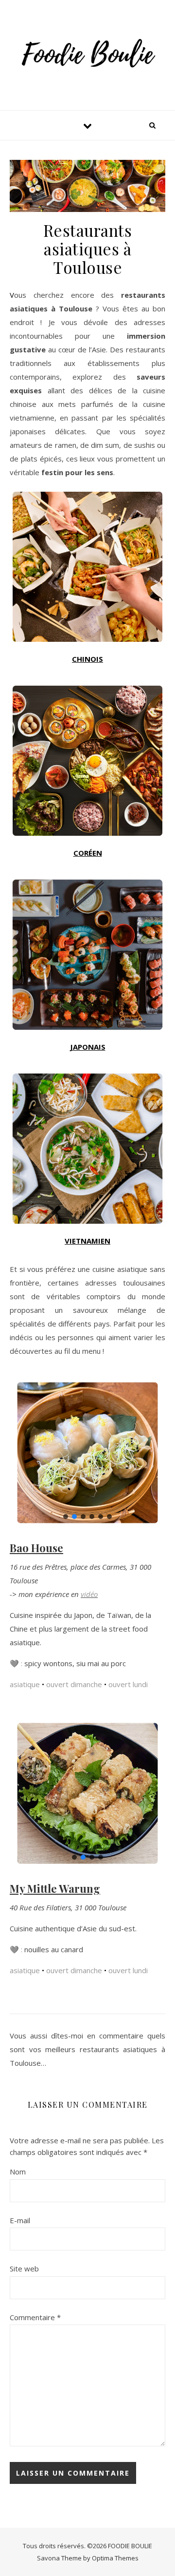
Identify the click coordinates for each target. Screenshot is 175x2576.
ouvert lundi (128, 1684)
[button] (66, 1517)
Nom (18, 2172)
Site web (24, 2268)
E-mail (20, 2220)
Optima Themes (115, 2558)
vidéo (89, 1594)
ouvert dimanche (74, 1684)
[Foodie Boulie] (87, 54)
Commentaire (35, 2317)
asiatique (25, 1684)
